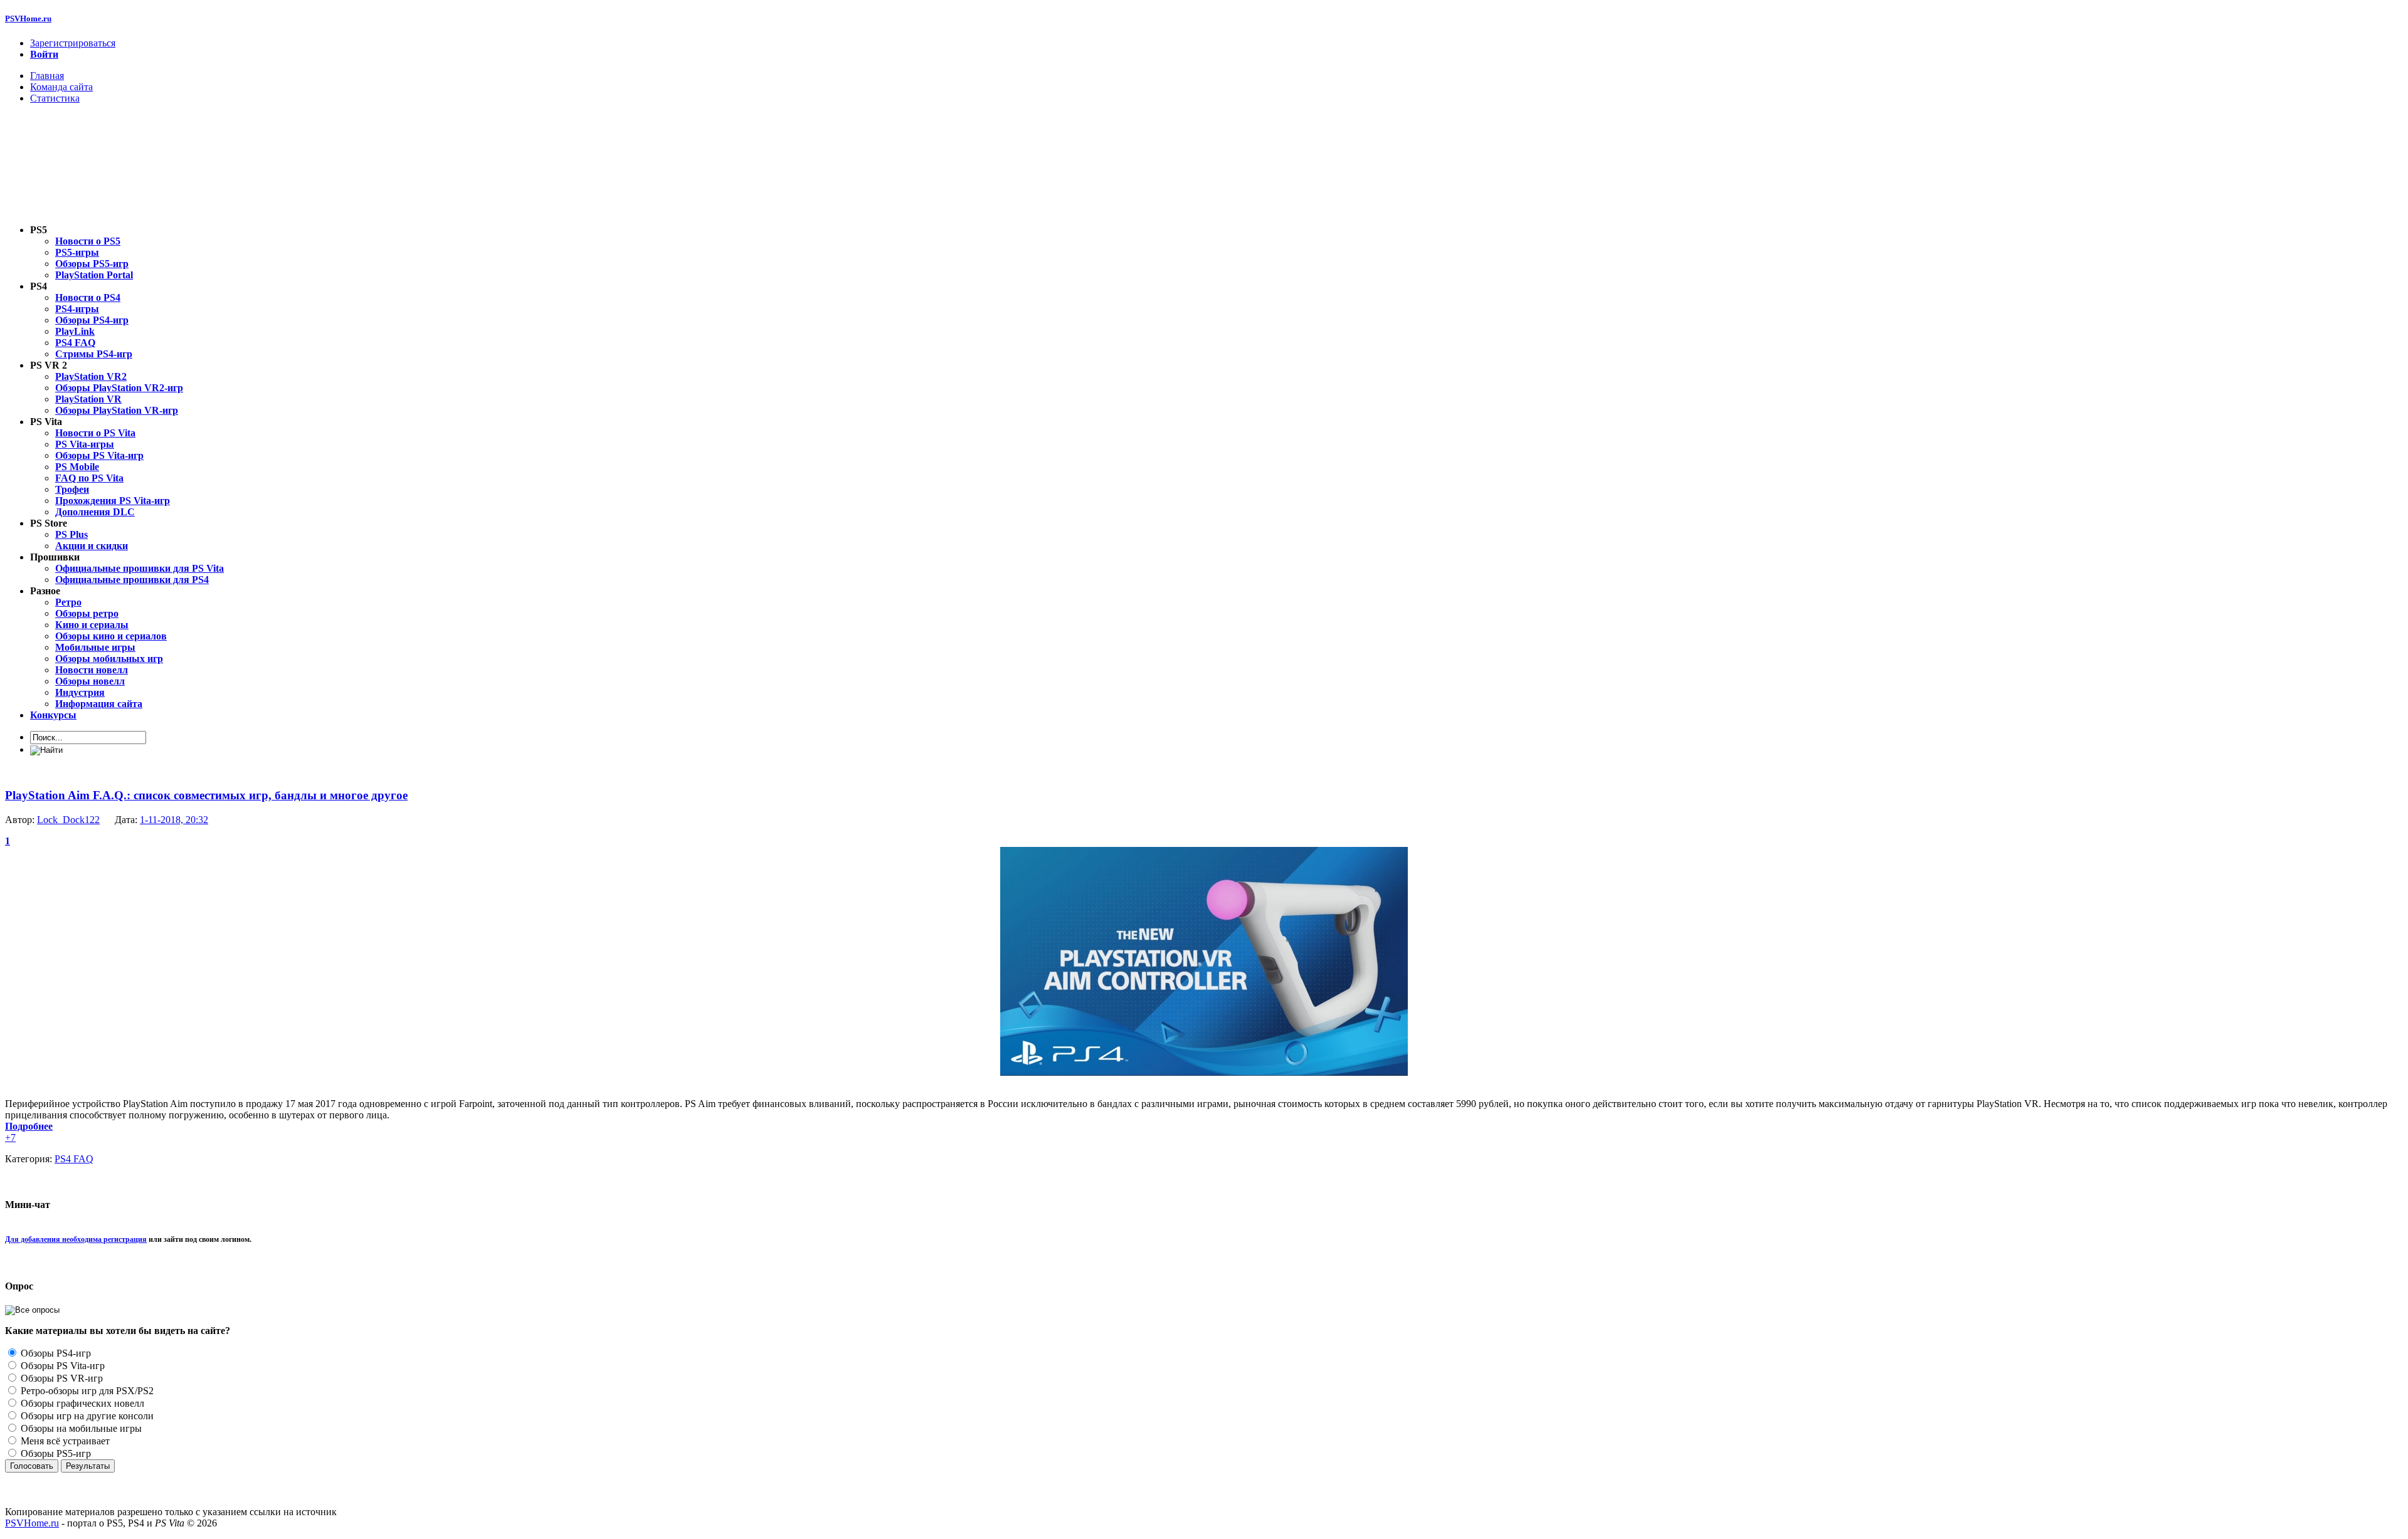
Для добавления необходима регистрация (76, 1239)
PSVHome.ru (28, 18)
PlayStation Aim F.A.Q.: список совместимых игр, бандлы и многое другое (206, 795)
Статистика (55, 98)
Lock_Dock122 (68, 820)
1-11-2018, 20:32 (174, 820)
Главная (47, 76)
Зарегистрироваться (73, 43)
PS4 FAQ (74, 1159)
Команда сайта (61, 87)
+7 (10, 1137)
